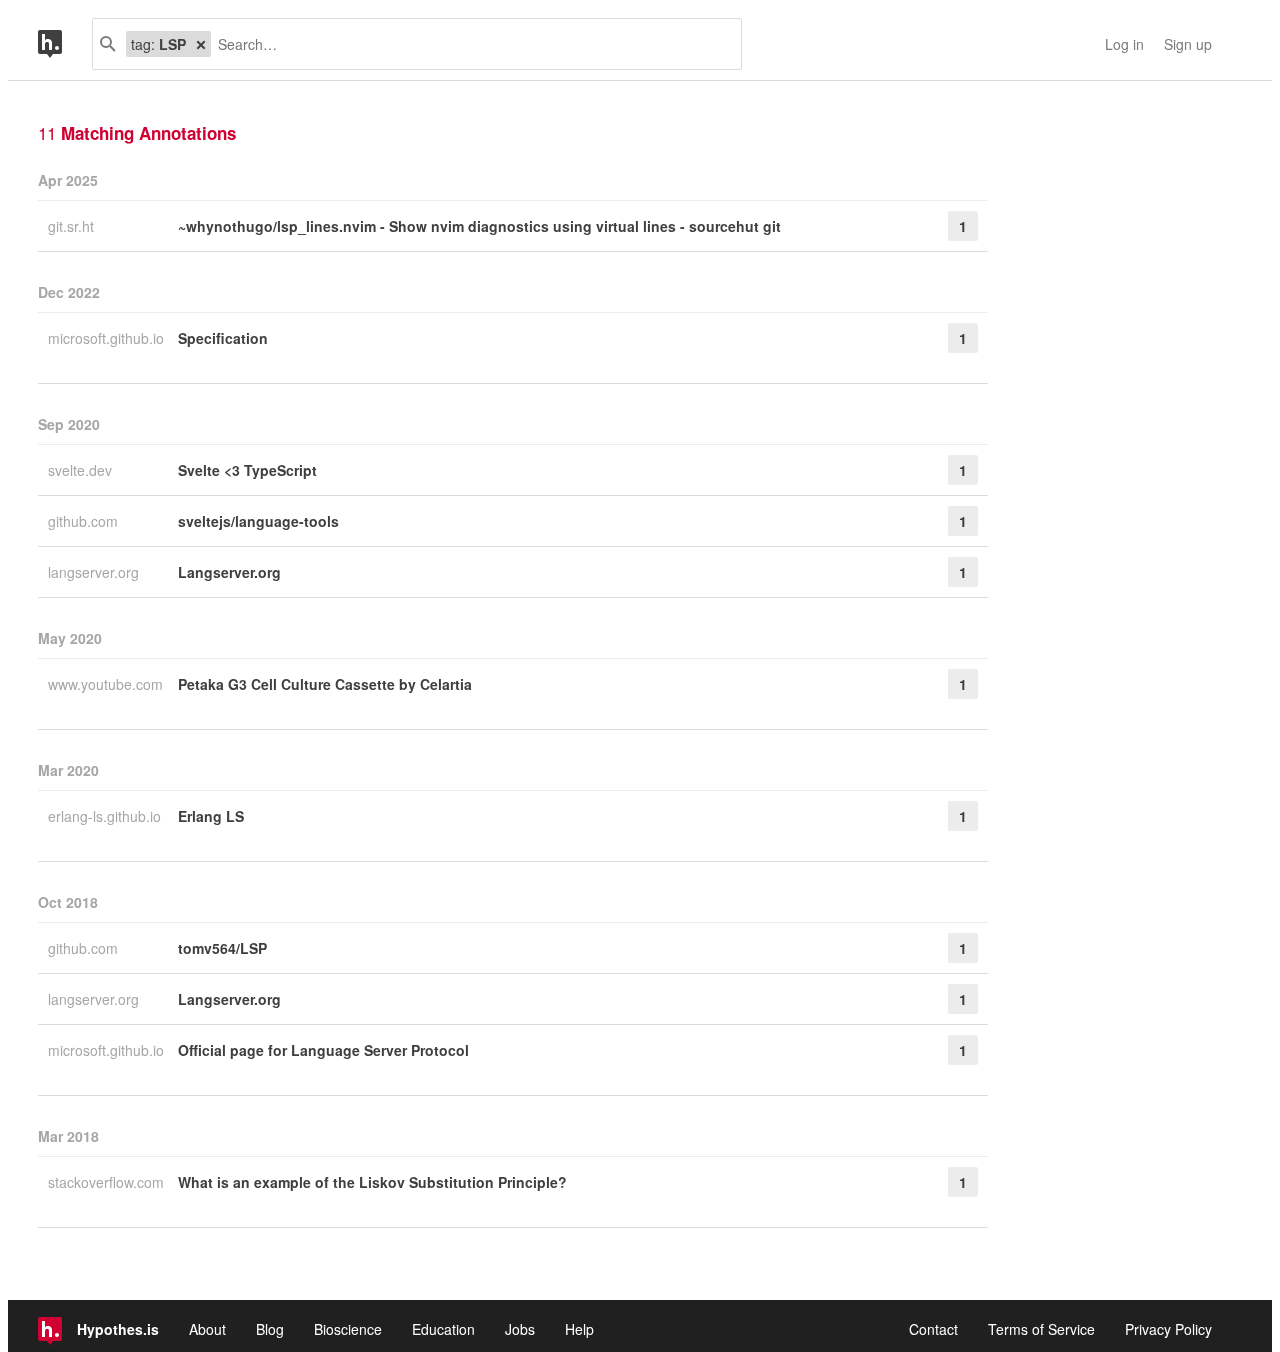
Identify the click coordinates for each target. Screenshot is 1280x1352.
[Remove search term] (201, 44)
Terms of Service (1041, 1329)
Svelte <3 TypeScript (247, 470)
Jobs (520, 1329)
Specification (223, 338)
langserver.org (95, 572)
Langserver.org (229, 572)
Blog (270, 1329)
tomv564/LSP (222, 948)
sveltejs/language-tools (258, 521)
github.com (85, 521)
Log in (1124, 44)
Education (443, 1329)
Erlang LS (211, 816)
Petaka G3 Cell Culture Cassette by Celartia (325, 684)
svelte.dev (82, 470)
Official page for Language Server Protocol (323, 1050)
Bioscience (348, 1329)
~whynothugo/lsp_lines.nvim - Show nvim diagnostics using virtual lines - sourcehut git (479, 226)
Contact (933, 1329)
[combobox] (468, 44)
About (207, 1329)
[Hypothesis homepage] (65, 44)
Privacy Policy (1168, 1329)
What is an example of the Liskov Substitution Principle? (372, 1182)
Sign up (1188, 44)
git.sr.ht (73, 226)
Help (579, 1329)
